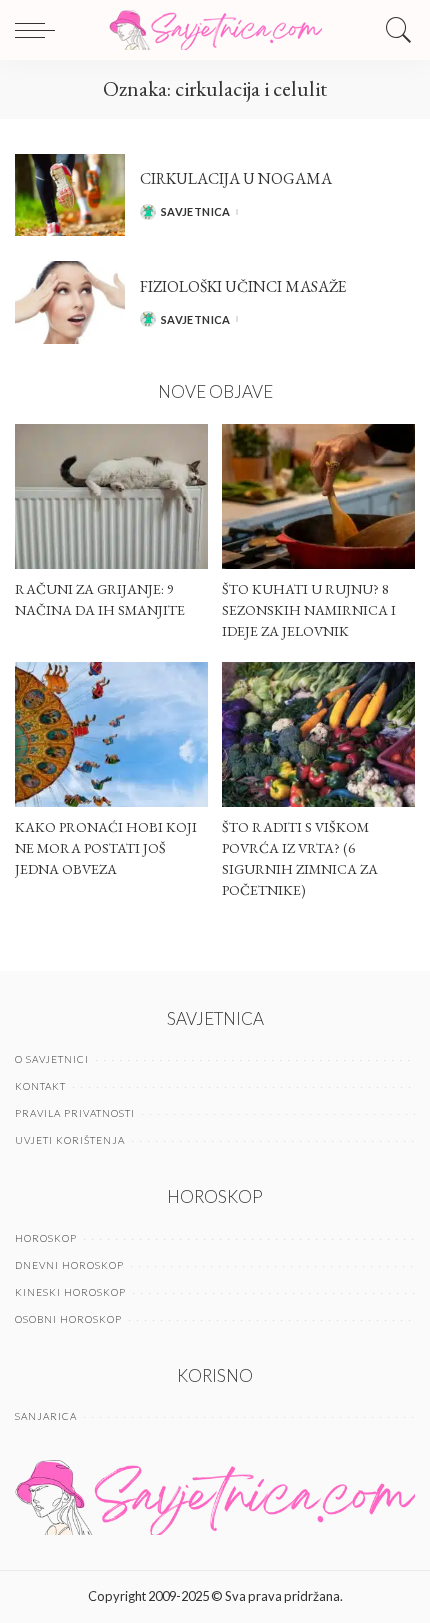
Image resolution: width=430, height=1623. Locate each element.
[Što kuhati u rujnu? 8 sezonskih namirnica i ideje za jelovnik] (318, 496)
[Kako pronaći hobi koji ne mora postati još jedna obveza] (111, 734)
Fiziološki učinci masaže (243, 286)
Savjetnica (196, 211)
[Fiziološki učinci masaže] (70, 302)
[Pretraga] (394, 30)
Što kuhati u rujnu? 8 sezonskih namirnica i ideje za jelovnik (309, 610)
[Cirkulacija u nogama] (70, 195)
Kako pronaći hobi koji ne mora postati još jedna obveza (106, 848)
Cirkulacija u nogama (236, 178)
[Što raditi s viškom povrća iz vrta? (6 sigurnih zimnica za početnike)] (318, 734)
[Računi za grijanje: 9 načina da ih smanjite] (111, 496)
